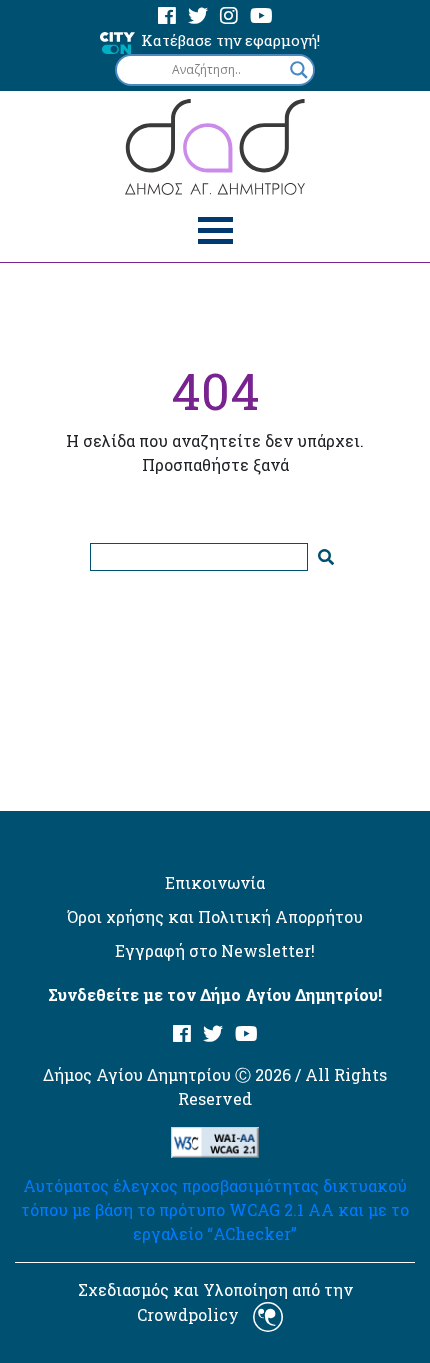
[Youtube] (261, 16)
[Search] (326, 557)
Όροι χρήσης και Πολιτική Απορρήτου (215, 916)
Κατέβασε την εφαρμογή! (230, 40)
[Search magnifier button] (299, 70)
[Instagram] (229, 16)
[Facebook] (167, 16)
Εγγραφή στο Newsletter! (215, 950)
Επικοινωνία (215, 882)
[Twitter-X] (198, 16)
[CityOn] (117, 41)
